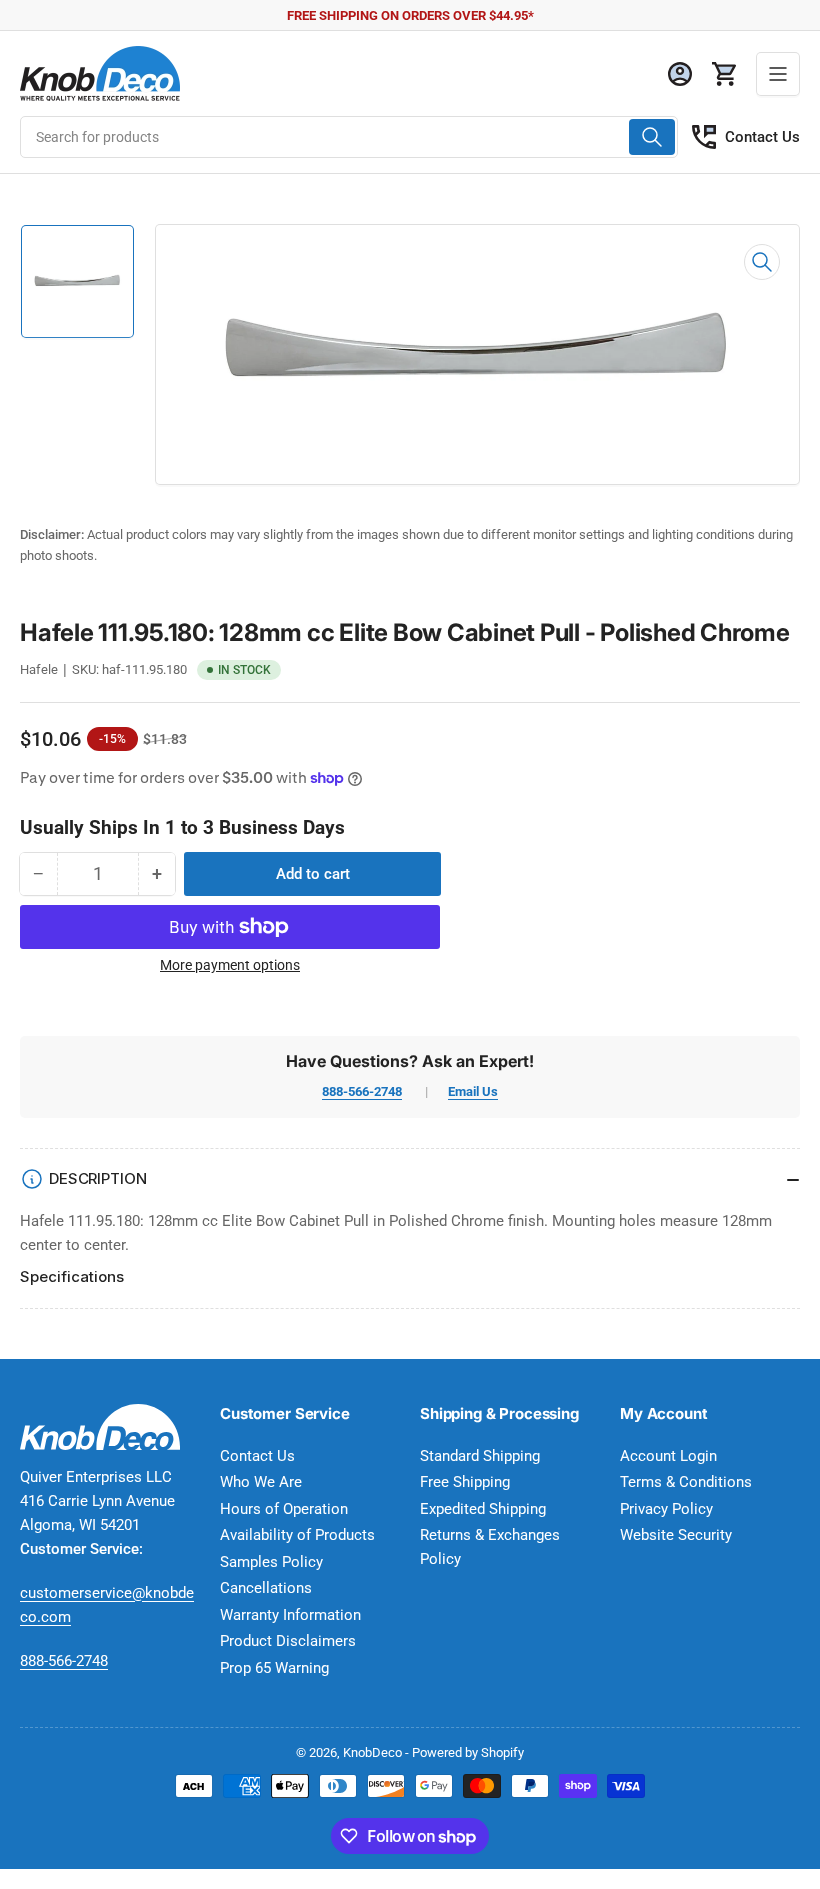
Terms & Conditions (686, 1482)
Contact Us (762, 137)
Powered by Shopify (468, 1752)
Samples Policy (271, 1562)
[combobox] (349, 137)
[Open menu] (778, 74)
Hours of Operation (284, 1509)
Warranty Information (290, 1615)
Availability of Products (297, 1535)
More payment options (230, 965)
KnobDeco (372, 1752)
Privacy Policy (666, 1509)
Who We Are (261, 1482)
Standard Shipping (480, 1456)
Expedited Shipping (483, 1509)
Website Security (676, 1535)
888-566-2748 (362, 1091)
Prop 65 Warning (274, 1668)
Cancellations (266, 1588)
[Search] (652, 137)
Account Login (668, 1456)
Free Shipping (465, 1482)
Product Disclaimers (288, 1641)
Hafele (39, 669)
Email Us (473, 1091)
